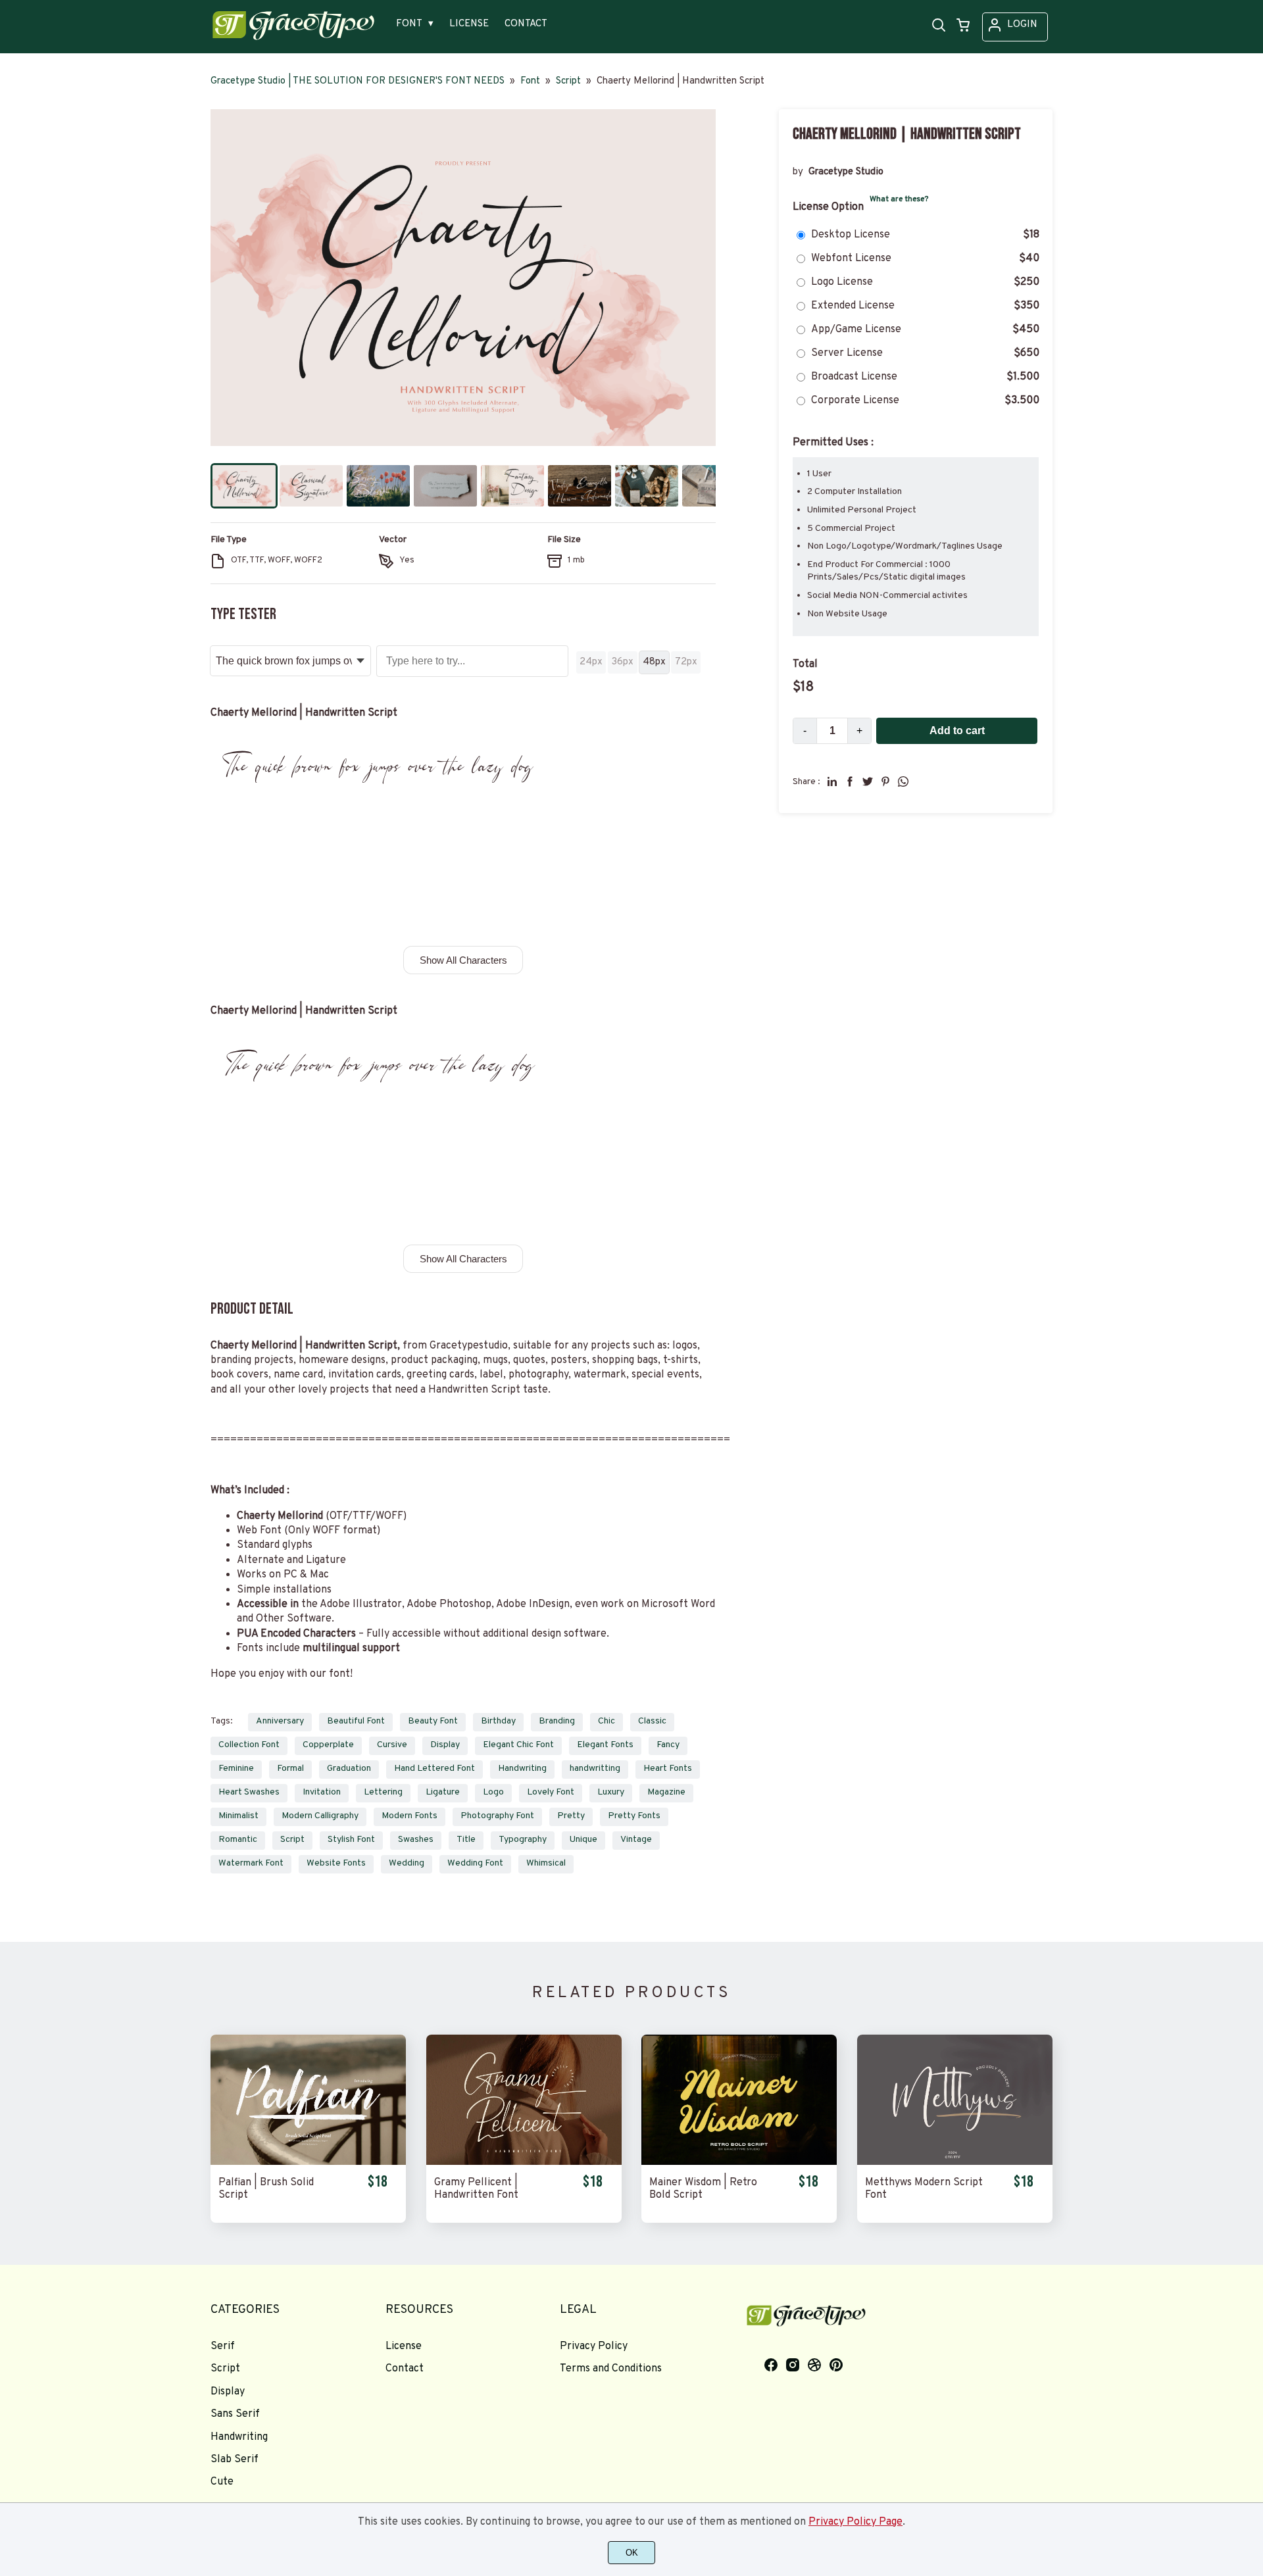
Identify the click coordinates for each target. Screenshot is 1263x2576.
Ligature (443, 1792)
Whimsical (546, 1863)
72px (686, 662)
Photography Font (497, 1816)
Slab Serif (235, 2460)
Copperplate (328, 1745)
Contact (405, 2369)
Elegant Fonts (605, 1745)
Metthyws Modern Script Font (924, 2189)
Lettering (383, 1792)
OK (632, 2553)
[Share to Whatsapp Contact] (903, 781)
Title (466, 1840)
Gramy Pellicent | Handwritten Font (476, 2189)
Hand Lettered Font (434, 1769)
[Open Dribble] (814, 2370)
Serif (223, 2346)
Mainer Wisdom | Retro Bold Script (703, 2189)
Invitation (322, 1792)
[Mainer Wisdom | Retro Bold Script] (739, 2100)
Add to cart (957, 731)
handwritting (595, 1769)
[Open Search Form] (939, 26)
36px (623, 662)
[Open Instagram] (793, 2370)
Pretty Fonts (634, 1816)
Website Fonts (336, 1863)
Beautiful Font (356, 1721)
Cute (222, 2482)
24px (591, 662)
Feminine (236, 1769)
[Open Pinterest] (836, 2370)
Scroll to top (1251, 2244)
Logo (493, 1792)
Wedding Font (475, 1863)
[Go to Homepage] (293, 39)
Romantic (238, 1840)
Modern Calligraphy (320, 1816)
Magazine (666, 1792)
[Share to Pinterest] (885, 781)
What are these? (899, 199)
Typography (523, 1840)
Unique (583, 1840)
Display (445, 1745)
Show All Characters (463, 960)
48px (654, 662)
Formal (290, 1769)
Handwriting (522, 1769)
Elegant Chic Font (518, 1745)
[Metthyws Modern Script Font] (955, 2100)
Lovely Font (551, 1792)
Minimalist (238, 1816)
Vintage (636, 1840)
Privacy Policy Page (855, 2522)
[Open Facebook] (771, 2370)
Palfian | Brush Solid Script (266, 2189)
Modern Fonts (409, 1816)
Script (292, 1840)
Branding (557, 1721)
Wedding (407, 1863)
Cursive (392, 1745)
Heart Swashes (249, 1792)
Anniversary (280, 1721)
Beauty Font (433, 1721)
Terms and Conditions (611, 2369)
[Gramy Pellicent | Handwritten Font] (524, 2100)
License (404, 2346)
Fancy (668, 1745)
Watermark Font (251, 1863)
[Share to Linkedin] (832, 781)
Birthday (498, 1721)
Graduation (349, 1769)
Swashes (416, 1840)
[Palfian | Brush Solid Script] (308, 2100)
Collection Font (249, 1745)
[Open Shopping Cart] (963, 26)
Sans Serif (235, 2414)
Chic (607, 1721)
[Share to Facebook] (850, 781)
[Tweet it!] (868, 781)
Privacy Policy (594, 2346)
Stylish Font (351, 1840)
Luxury (611, 1792)
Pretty (571, 1816)
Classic (652, 1721)
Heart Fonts (668, 1769)
